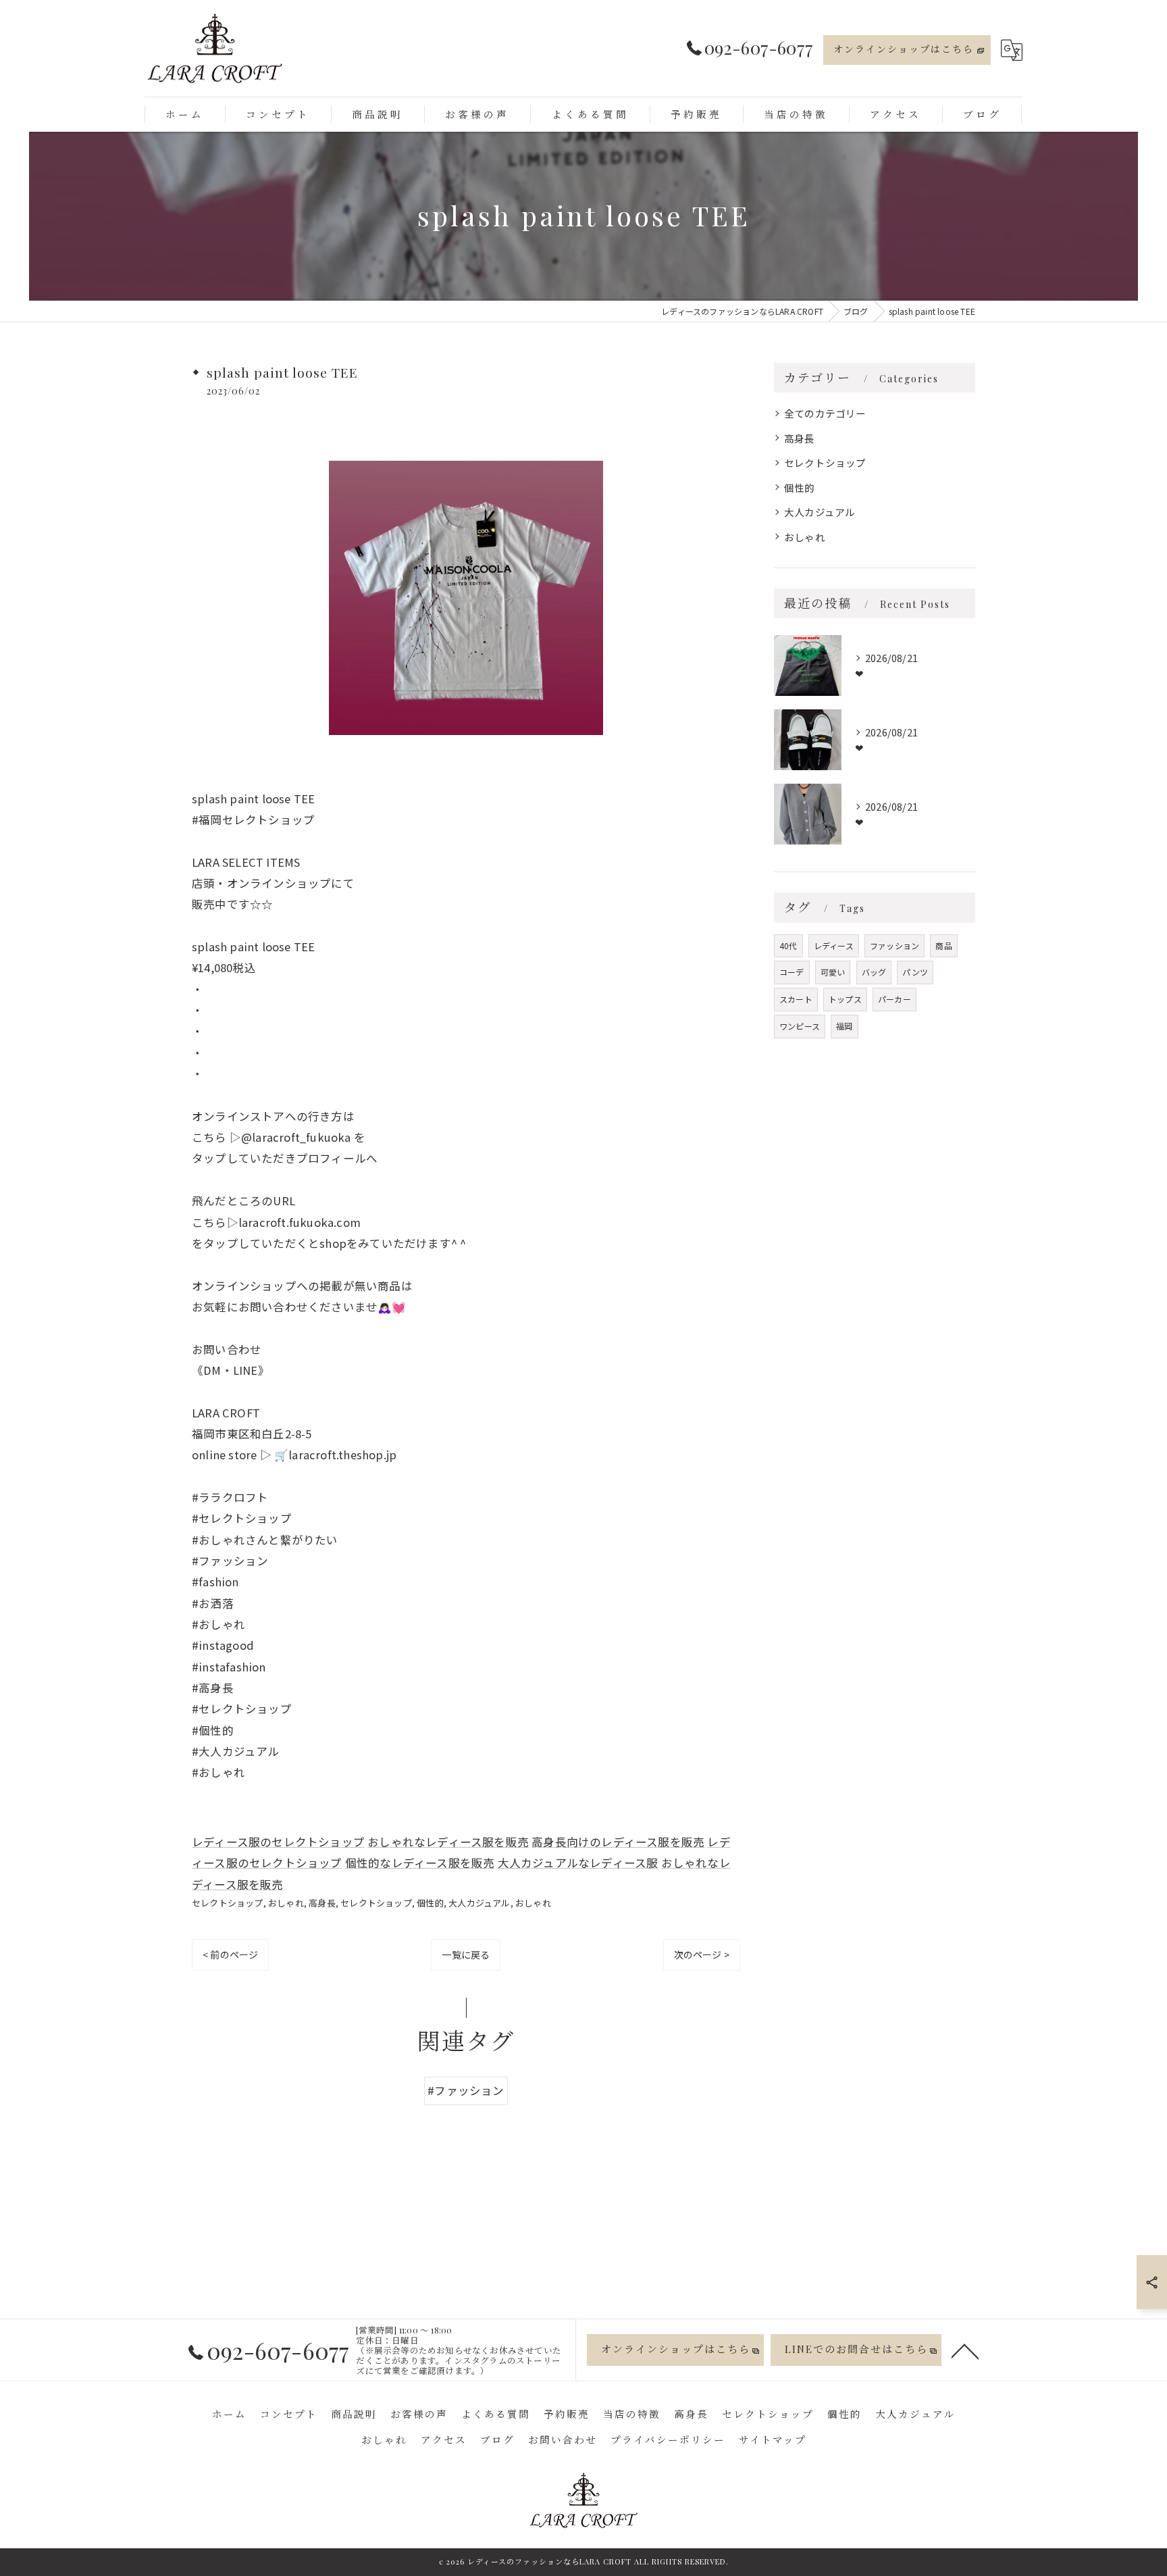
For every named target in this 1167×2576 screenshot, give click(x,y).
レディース (834, 945)
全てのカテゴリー (825, 413)
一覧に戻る (466, 1954)
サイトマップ (773, 2440)
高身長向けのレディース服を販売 (618, 1842)
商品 (943, 945)
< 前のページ (230, 1954)
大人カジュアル (479, 1903)
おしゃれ (286, 1903)
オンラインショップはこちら (904, 49)
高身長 (322, 1903)
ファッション (894, 945)
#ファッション (466, 2090)
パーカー (894, 999)
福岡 (844, 1026)
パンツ (915, 972)
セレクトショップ (228, 1903)
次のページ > (702, 1954)
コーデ (792, 972)
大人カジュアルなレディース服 (578, 1863)
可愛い (833, 972)
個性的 (430, 1903)
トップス (845, 999)
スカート (796, 999)
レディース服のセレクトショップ (278, 1842)
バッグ (874, 972)
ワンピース (800, 1026)
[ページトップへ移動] (965, 2350)
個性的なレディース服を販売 (420, 1863)
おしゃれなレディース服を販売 (448, 1842)
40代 (788, 945)
